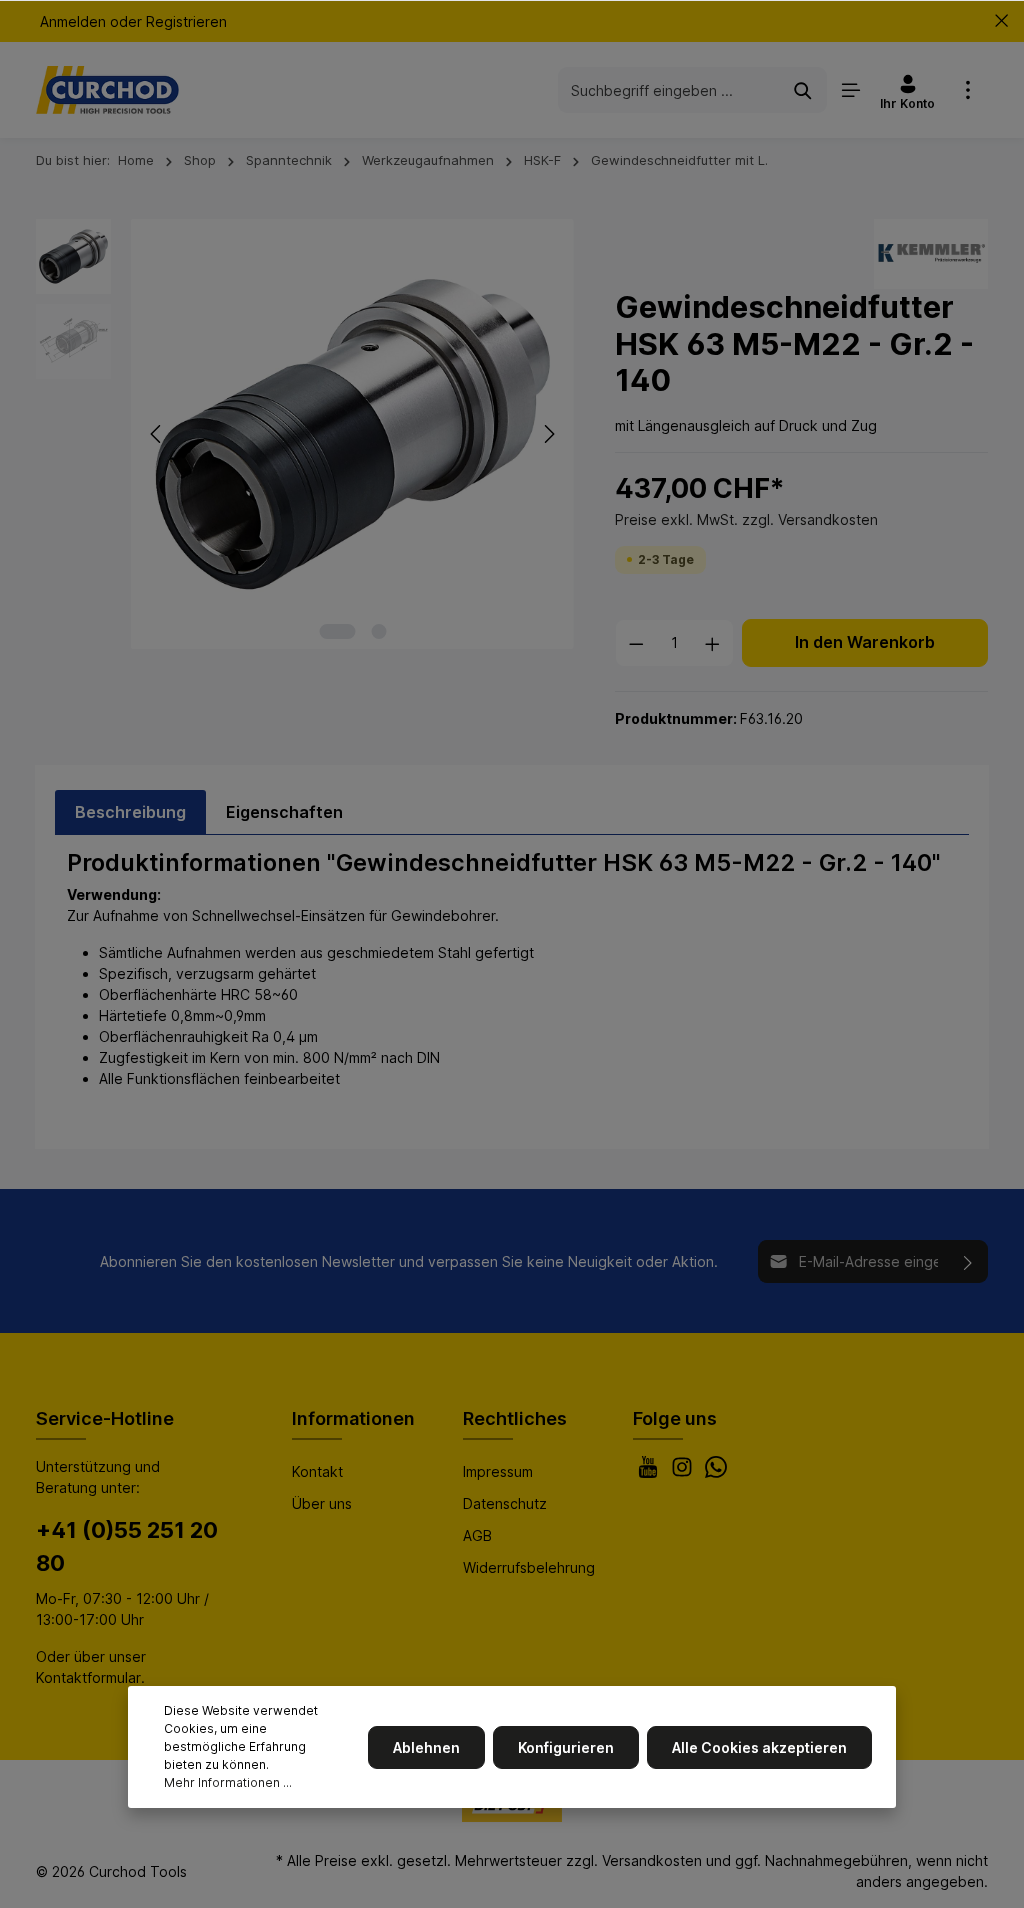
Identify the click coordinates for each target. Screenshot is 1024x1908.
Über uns (322, 1503)
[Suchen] (803, 89)
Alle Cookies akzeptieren (759, 1747)
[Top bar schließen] (1001, 21)
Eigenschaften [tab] (284, 812)
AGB (477, 1535)
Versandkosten (652, 1860)
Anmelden (73, 21)
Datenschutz (505, 1503)
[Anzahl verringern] (636, 643)
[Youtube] (650, 1472)
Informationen (353, 1418)
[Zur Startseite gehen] (107, 90)
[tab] (130, 812)
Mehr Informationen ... (228, 1782)
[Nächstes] (548, 434)
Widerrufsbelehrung (529, 1567)
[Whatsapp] (716, 1472)
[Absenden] (968, 1261)
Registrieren (186, 21)
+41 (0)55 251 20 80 (127, 1546)
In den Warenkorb (865, 642)
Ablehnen (426, 1747)
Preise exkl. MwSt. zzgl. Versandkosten (746, 519)
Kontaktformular (88, 1677)
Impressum (498, 1471)
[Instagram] (684, 1472)
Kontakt (317, 1471)
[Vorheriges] (157, 434)
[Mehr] (968, 90)
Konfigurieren (566, 1747)
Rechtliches (515, 1418)
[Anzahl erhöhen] (713, 643)
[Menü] (851, 90)
